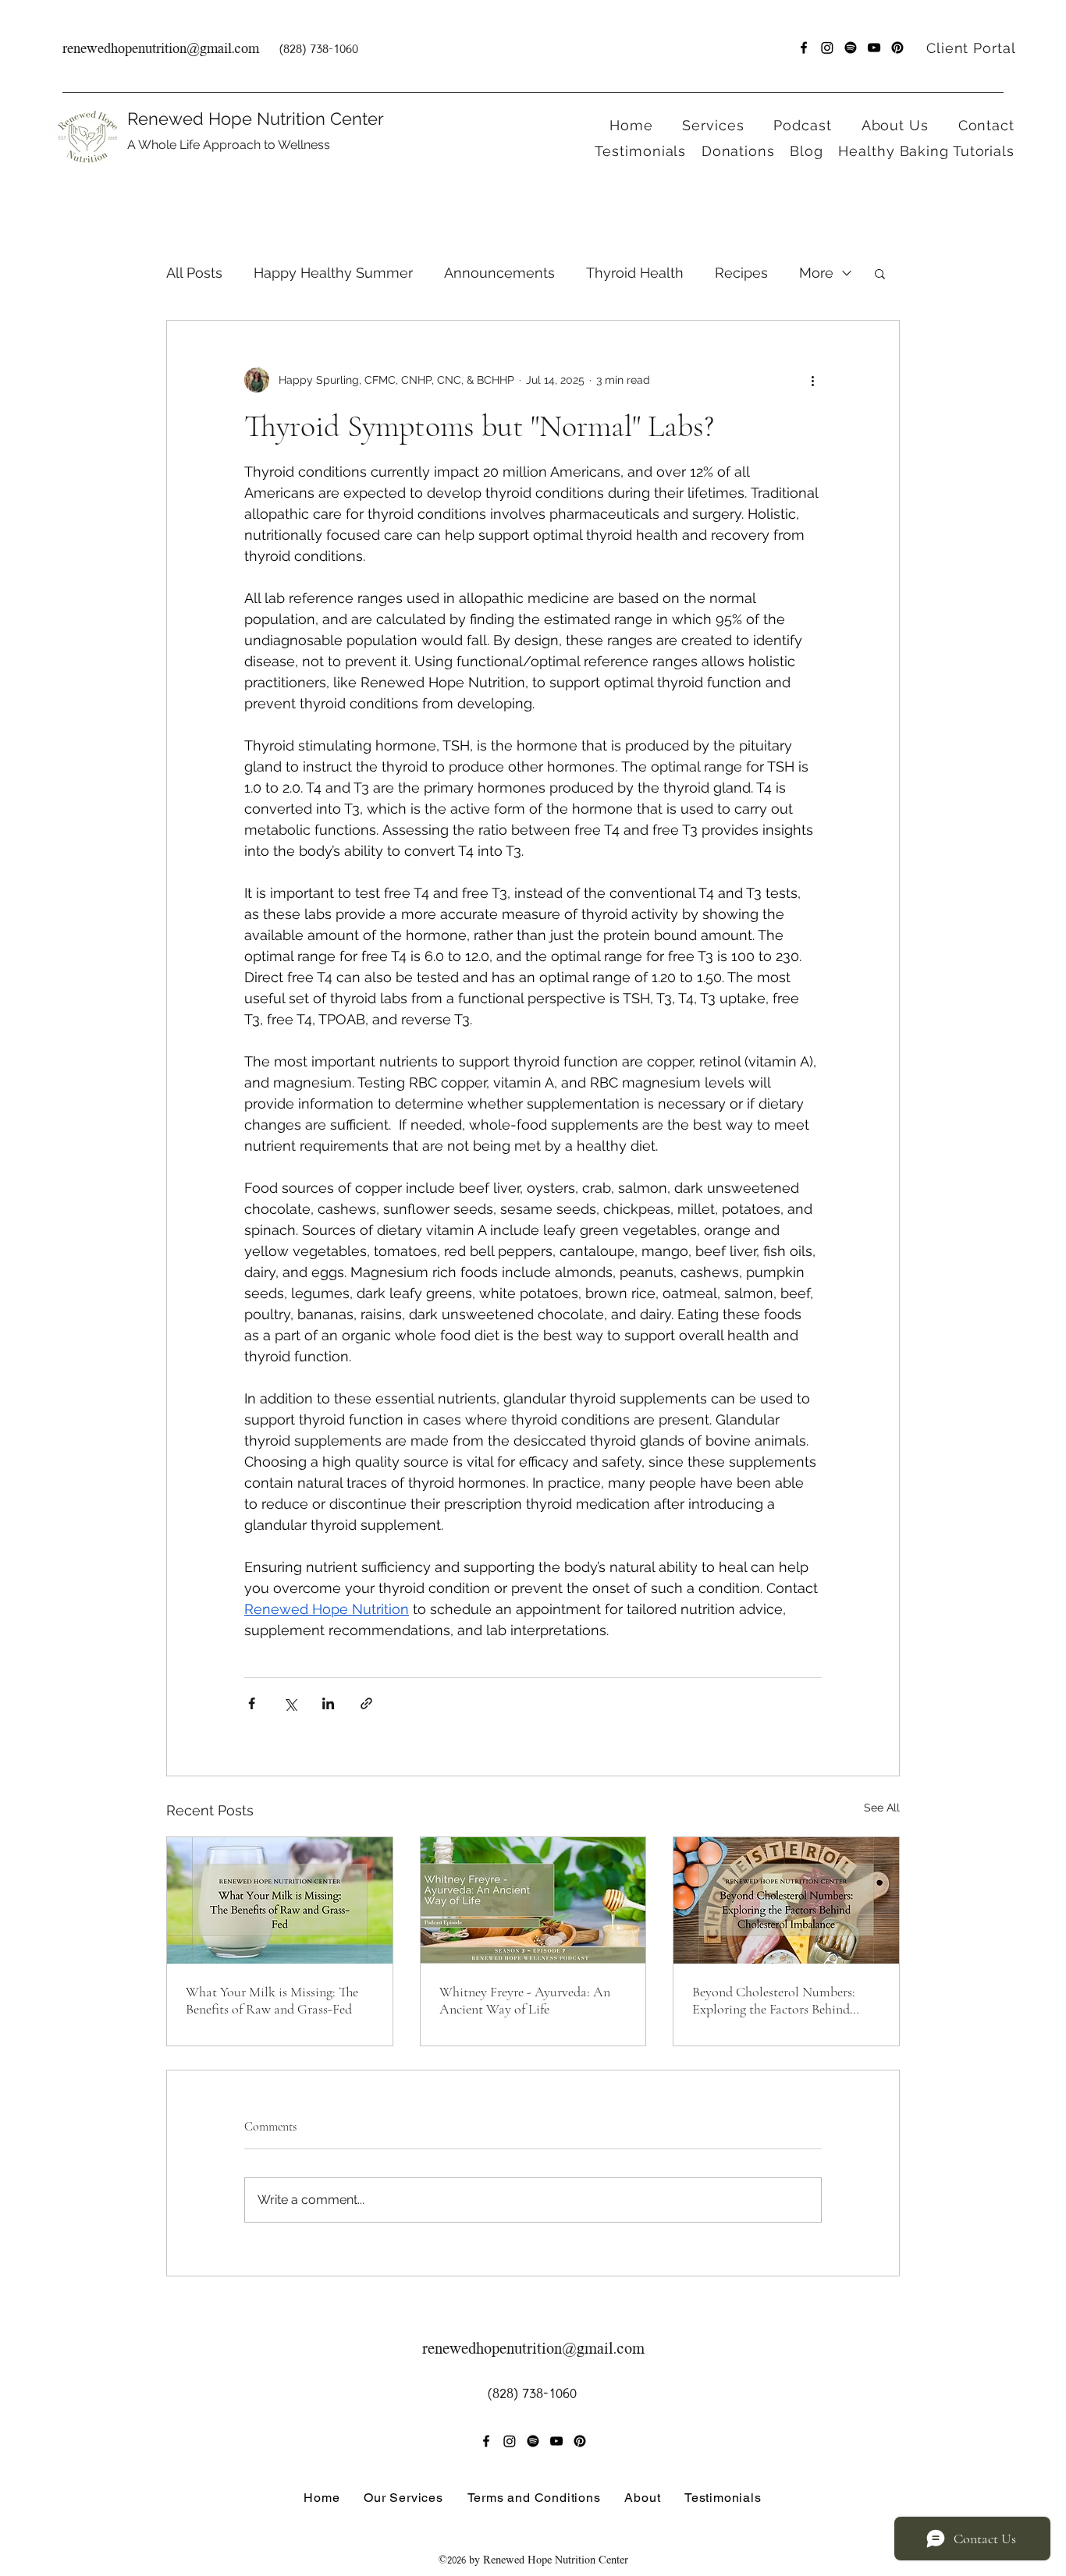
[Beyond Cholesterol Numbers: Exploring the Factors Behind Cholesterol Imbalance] (786, 1900)
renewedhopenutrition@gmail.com (161, 50)
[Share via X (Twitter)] (290, 1703)
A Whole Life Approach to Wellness (229, 145)
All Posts (194, 273)
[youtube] (874, 48)
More (816, 273)
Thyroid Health (635, 273)
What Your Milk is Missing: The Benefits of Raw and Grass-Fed (272, 2000)
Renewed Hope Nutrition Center (256, 119)
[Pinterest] (897, 48)
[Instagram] (827, 48)
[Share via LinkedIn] (328, 1703)
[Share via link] (366, 1703)
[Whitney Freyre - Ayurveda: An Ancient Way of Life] (533, 1900)
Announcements (499, 273)
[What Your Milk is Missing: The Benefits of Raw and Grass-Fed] (280, 1900)
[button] (705, 125)
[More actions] (812, 380)
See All (882, 1808)
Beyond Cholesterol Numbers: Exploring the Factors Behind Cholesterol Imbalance (774, 2000)
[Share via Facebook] (252, 1703)
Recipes (741, 273)
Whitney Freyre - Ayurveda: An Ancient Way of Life (525, 2000)
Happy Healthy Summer (333, 273)
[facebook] (804, 48)
